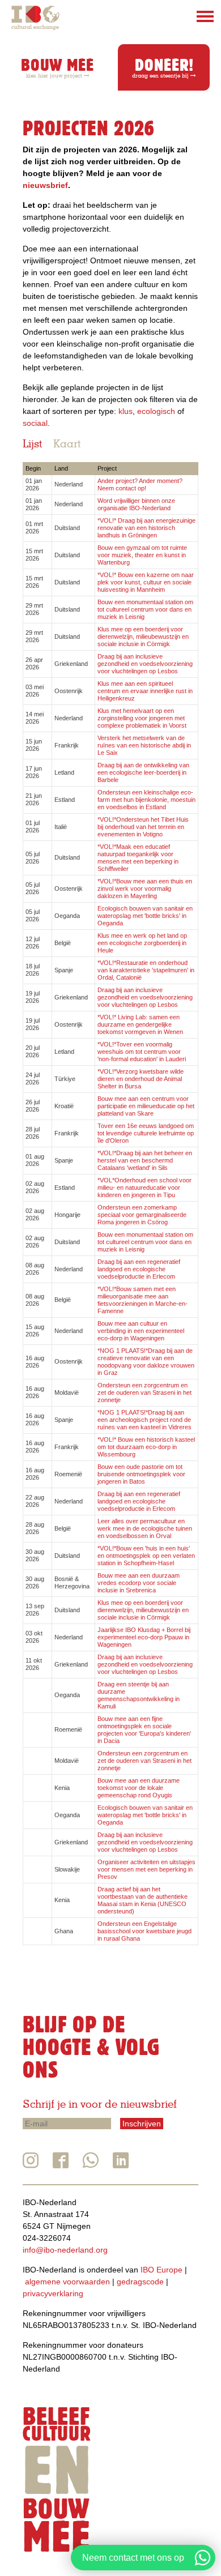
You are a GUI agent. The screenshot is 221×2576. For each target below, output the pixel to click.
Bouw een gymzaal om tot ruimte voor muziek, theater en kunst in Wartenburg (142, 555)
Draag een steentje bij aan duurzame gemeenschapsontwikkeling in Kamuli (139, 1695)
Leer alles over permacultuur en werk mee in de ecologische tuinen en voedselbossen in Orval (145, 1528)
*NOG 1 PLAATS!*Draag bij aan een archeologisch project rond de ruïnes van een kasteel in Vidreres (144, 1420)
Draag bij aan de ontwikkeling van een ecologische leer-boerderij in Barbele (143, 772)
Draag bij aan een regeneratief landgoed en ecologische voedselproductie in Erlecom (139, 1269)
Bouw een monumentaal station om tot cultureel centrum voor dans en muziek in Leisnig (145, 609)
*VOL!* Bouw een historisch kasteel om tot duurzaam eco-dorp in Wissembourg (146, 1447)
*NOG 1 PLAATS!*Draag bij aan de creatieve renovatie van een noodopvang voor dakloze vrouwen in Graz (146, 1362)
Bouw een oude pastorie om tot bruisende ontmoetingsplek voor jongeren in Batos (141, 1474)
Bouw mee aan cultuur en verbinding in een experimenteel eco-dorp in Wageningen (141, 1331)
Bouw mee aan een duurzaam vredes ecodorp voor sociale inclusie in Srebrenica (139, 1583)
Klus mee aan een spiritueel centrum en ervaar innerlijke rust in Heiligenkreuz (145, 691)
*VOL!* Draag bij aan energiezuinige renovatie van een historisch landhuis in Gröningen (146, 528)
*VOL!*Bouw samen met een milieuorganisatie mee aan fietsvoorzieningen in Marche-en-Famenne (143, 1300)
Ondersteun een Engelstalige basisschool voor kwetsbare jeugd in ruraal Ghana (144, 1931)
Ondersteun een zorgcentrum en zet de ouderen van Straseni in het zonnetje (144, 1392)
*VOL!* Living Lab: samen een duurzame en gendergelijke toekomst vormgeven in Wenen (140, 1024)
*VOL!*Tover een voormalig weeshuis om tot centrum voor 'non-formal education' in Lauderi (142, 1052)
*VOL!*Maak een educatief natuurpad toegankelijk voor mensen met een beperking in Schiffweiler (138, 858)
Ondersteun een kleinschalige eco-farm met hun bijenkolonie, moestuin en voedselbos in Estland (146, 800)
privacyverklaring (53, 2293)
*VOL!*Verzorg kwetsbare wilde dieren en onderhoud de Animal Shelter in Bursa (141, 1079)
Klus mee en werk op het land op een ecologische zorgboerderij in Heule (142, 943)
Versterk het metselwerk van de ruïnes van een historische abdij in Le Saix (144, 745)
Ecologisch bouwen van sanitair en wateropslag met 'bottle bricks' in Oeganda (145, 916)
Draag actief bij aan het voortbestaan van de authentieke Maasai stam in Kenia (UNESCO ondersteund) (143, 1900)
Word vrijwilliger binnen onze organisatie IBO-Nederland (136, 504)
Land (61, 468)
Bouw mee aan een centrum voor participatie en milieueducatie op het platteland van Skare (146, 1106)
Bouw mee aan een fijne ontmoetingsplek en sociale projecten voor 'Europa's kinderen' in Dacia (144, 1730)
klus (126, 411)
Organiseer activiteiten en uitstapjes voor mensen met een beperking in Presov (146, 1869)
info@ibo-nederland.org (65, 2250)
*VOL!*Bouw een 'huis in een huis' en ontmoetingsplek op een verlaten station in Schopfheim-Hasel (146, 1556)
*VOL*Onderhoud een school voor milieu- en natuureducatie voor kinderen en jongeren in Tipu (144, 1187)
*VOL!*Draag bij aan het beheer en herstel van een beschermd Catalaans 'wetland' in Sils (145, 1160)
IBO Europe (161, 2270)
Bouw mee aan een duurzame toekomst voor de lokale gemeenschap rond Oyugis (139, 1788)
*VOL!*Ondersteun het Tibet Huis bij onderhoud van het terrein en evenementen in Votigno (143, 827)
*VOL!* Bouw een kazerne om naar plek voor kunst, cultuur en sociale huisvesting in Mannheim (146, 582)
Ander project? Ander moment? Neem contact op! (140, 484)
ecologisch (156, 411)
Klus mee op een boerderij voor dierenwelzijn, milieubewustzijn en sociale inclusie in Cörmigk (143, 636)
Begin (33, 468)
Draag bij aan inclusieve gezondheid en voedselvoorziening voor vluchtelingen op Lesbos (145, 664)
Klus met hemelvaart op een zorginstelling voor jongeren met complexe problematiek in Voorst (142, 718)
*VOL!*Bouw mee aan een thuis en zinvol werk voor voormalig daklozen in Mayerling (145, 888)
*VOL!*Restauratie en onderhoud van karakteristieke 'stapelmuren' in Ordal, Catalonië (146, 970)
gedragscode (140, 2282)
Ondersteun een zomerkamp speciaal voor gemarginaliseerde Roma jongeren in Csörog (142, 1215)
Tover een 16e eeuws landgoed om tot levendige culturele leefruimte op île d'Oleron (146, 1133)
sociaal (35, 423)
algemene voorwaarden (67, 2282)
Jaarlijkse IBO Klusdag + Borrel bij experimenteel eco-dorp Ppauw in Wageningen (144, 1637)
